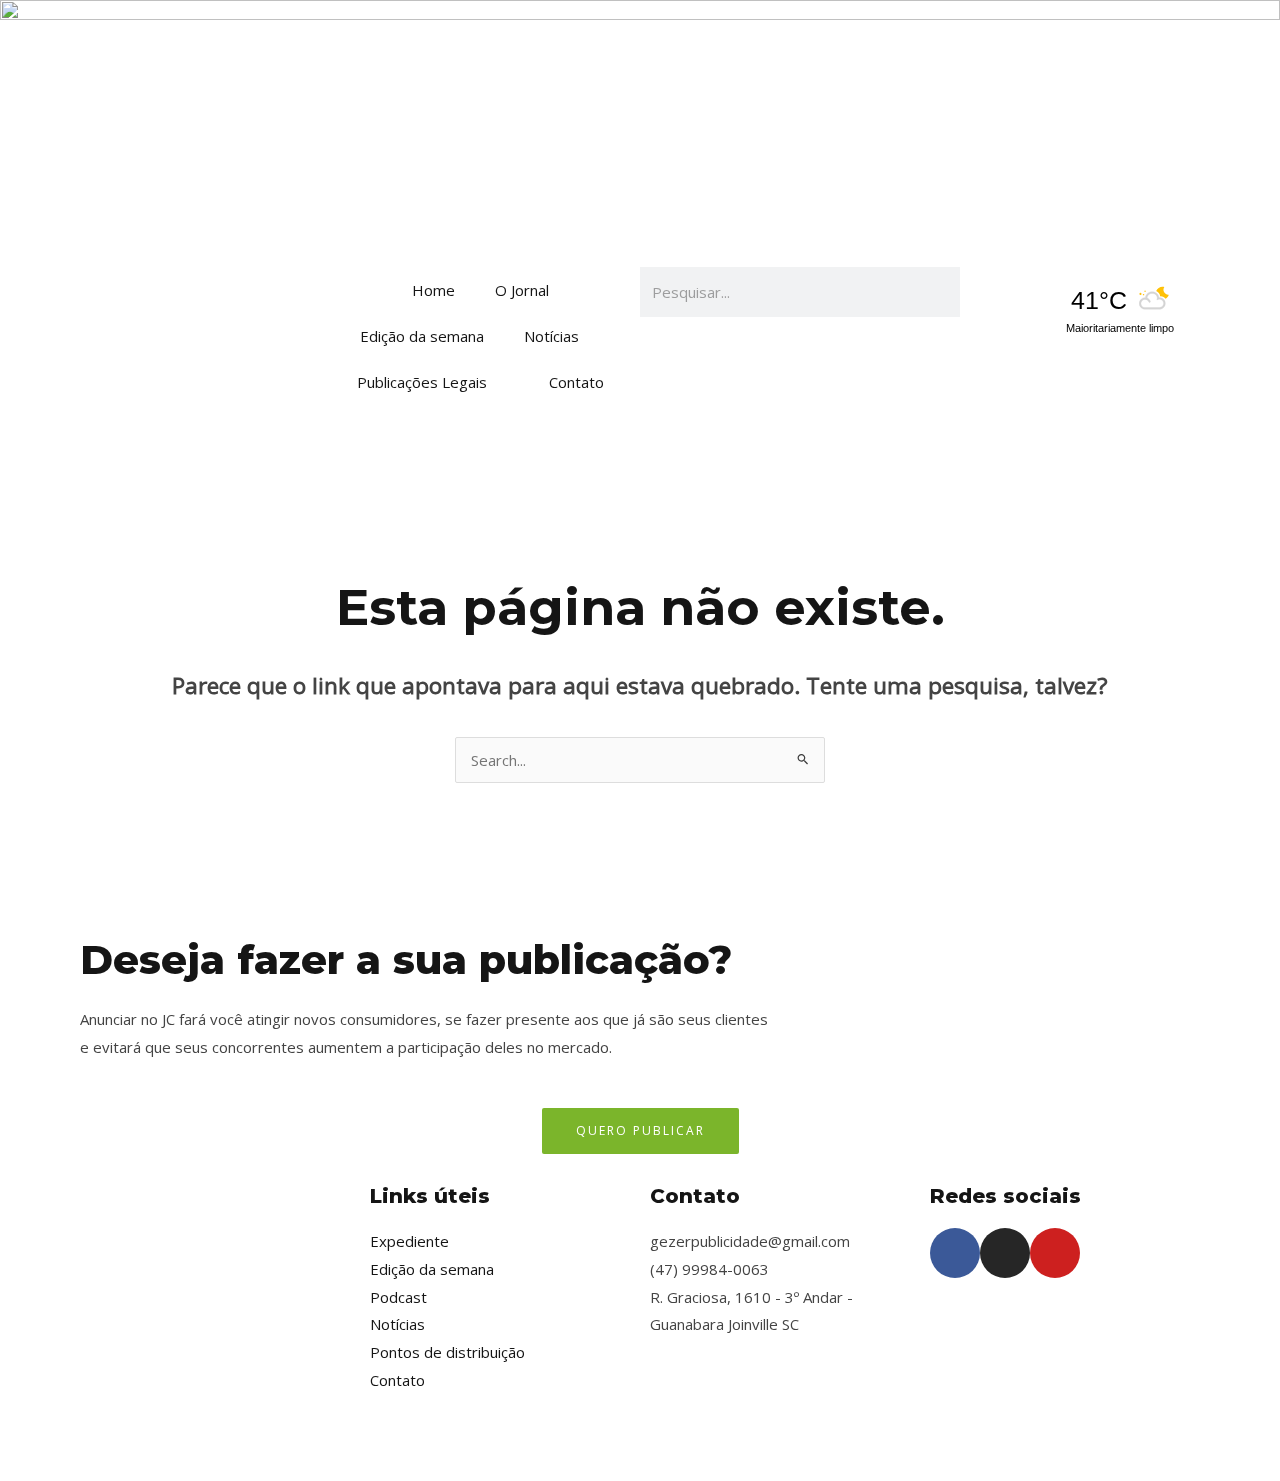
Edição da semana (422, 336)
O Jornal (522, 290)
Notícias (551, 336)
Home (433, 290)
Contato (576, 382)
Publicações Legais (422, 382)
